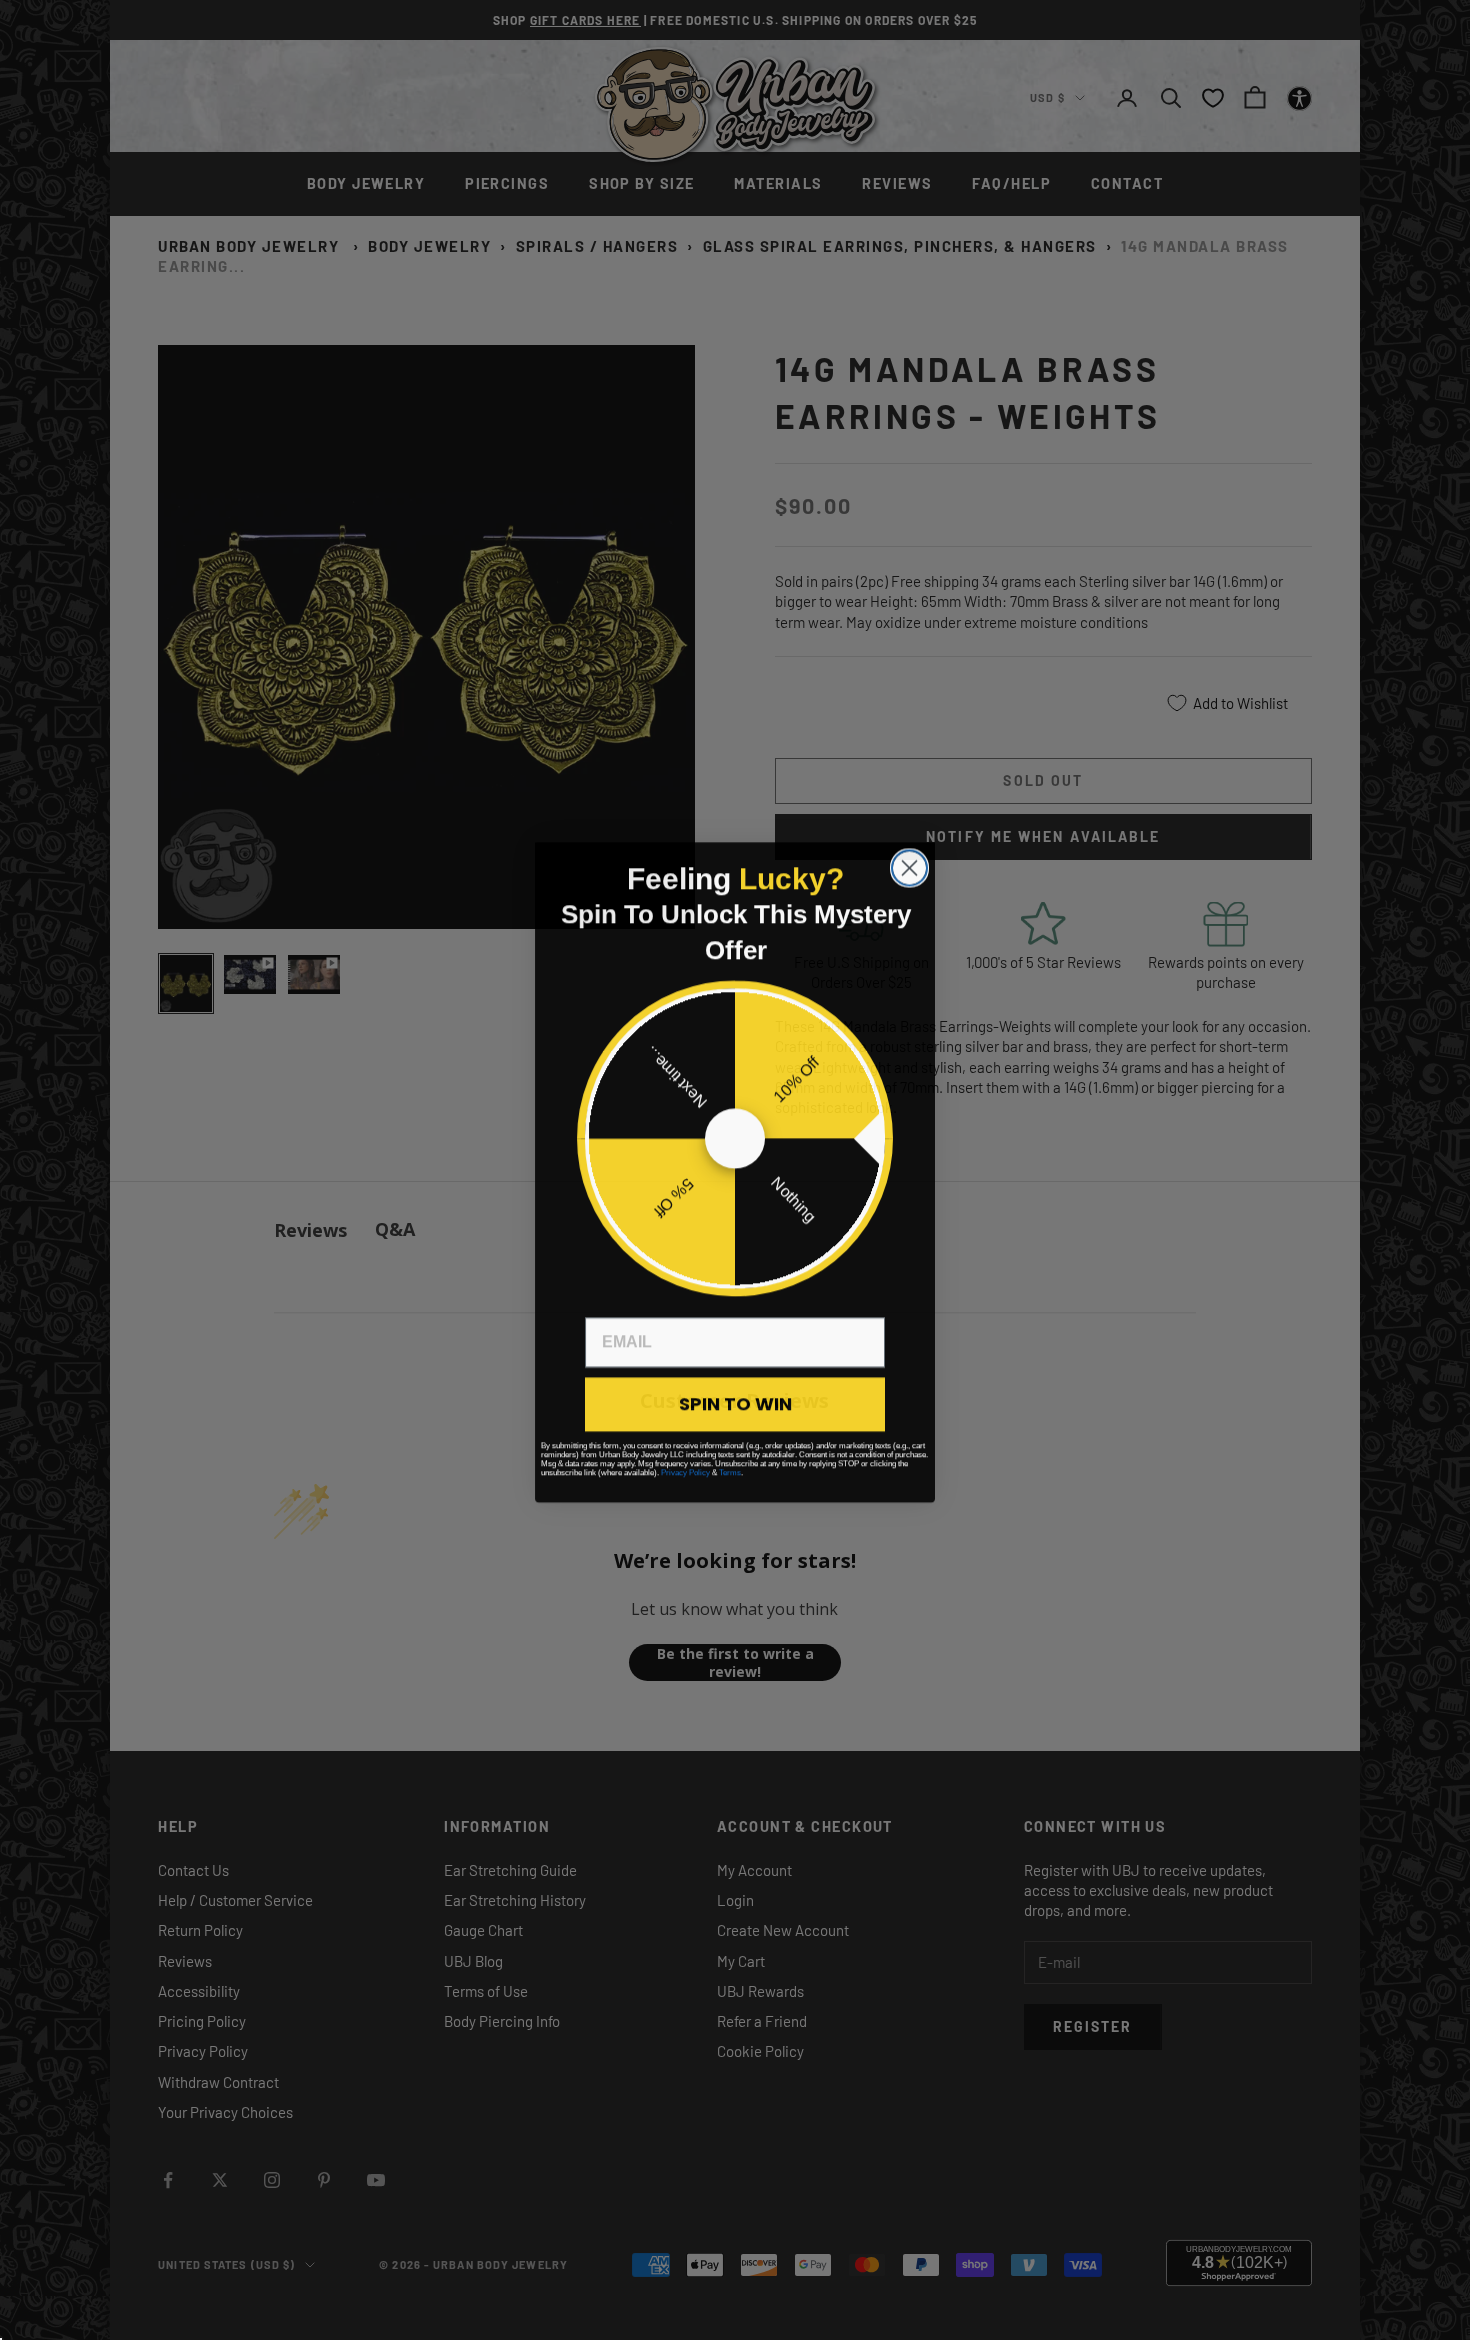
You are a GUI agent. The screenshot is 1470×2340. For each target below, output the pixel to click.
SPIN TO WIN (735, 1401)
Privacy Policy (685, 1470)
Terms (730, 1470)
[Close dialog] (909, 865)
